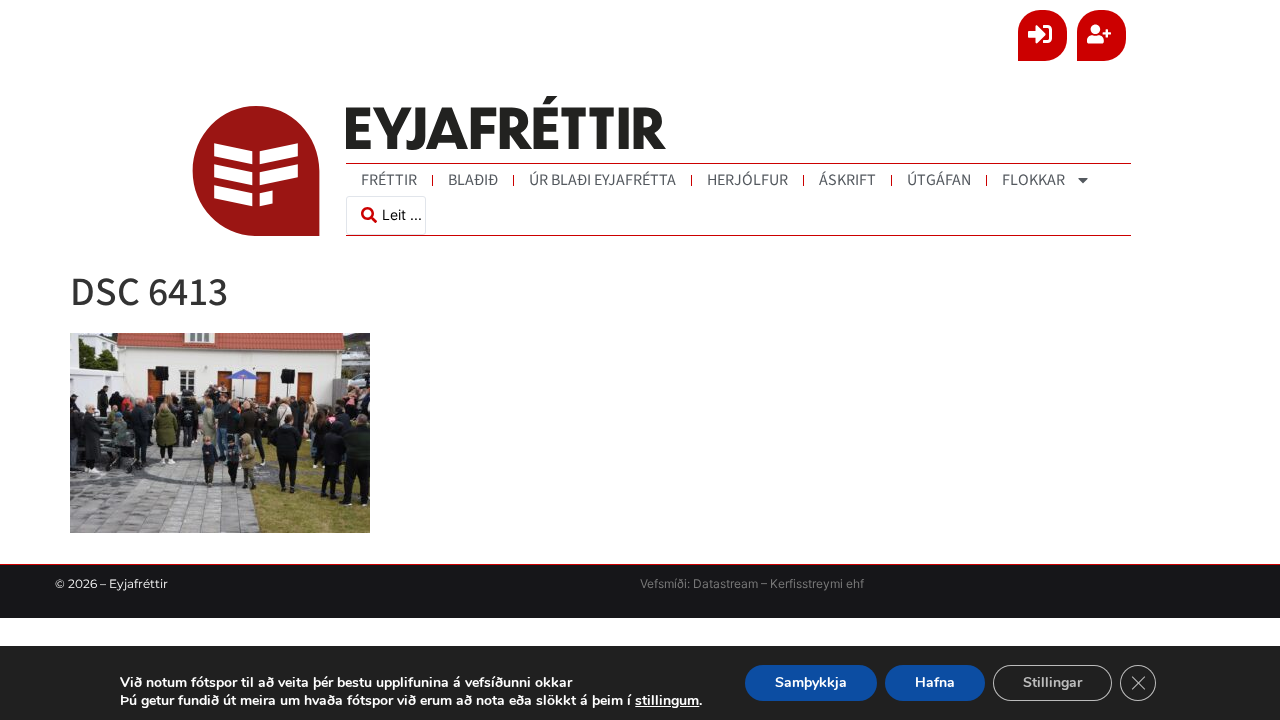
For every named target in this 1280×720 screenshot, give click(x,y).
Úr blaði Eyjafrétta (602, 180)
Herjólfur (747, 180)
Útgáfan (939, 180)
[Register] (1101, 35)
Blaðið (473, 180)
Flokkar (1033, 180)
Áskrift (847, 180)
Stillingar (1052, 682)
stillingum (667, 701)
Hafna (935, 682)
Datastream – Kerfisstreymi (766, 583)
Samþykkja (811, 682)
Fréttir (389, 180)
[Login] (1042, 35)
